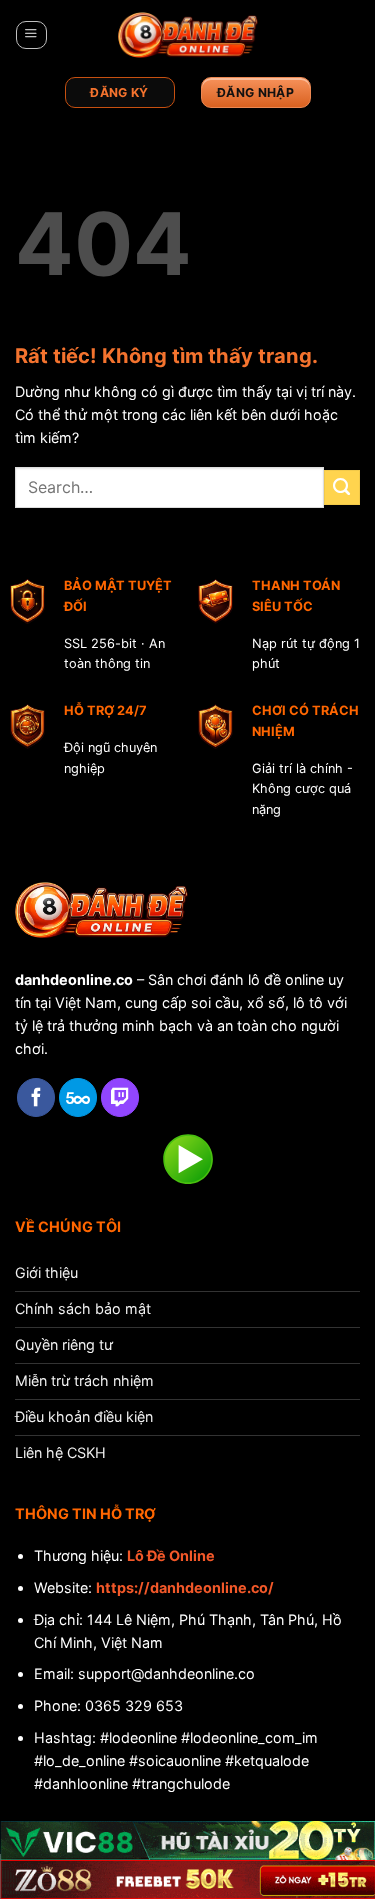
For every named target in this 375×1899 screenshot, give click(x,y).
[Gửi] (342, 488)
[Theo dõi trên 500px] (78, 1097)
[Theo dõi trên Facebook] (36, 1097)
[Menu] (31, 35)
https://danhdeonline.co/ (185, 1587)
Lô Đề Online (171, 1555)
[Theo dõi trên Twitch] (120, 1097)
